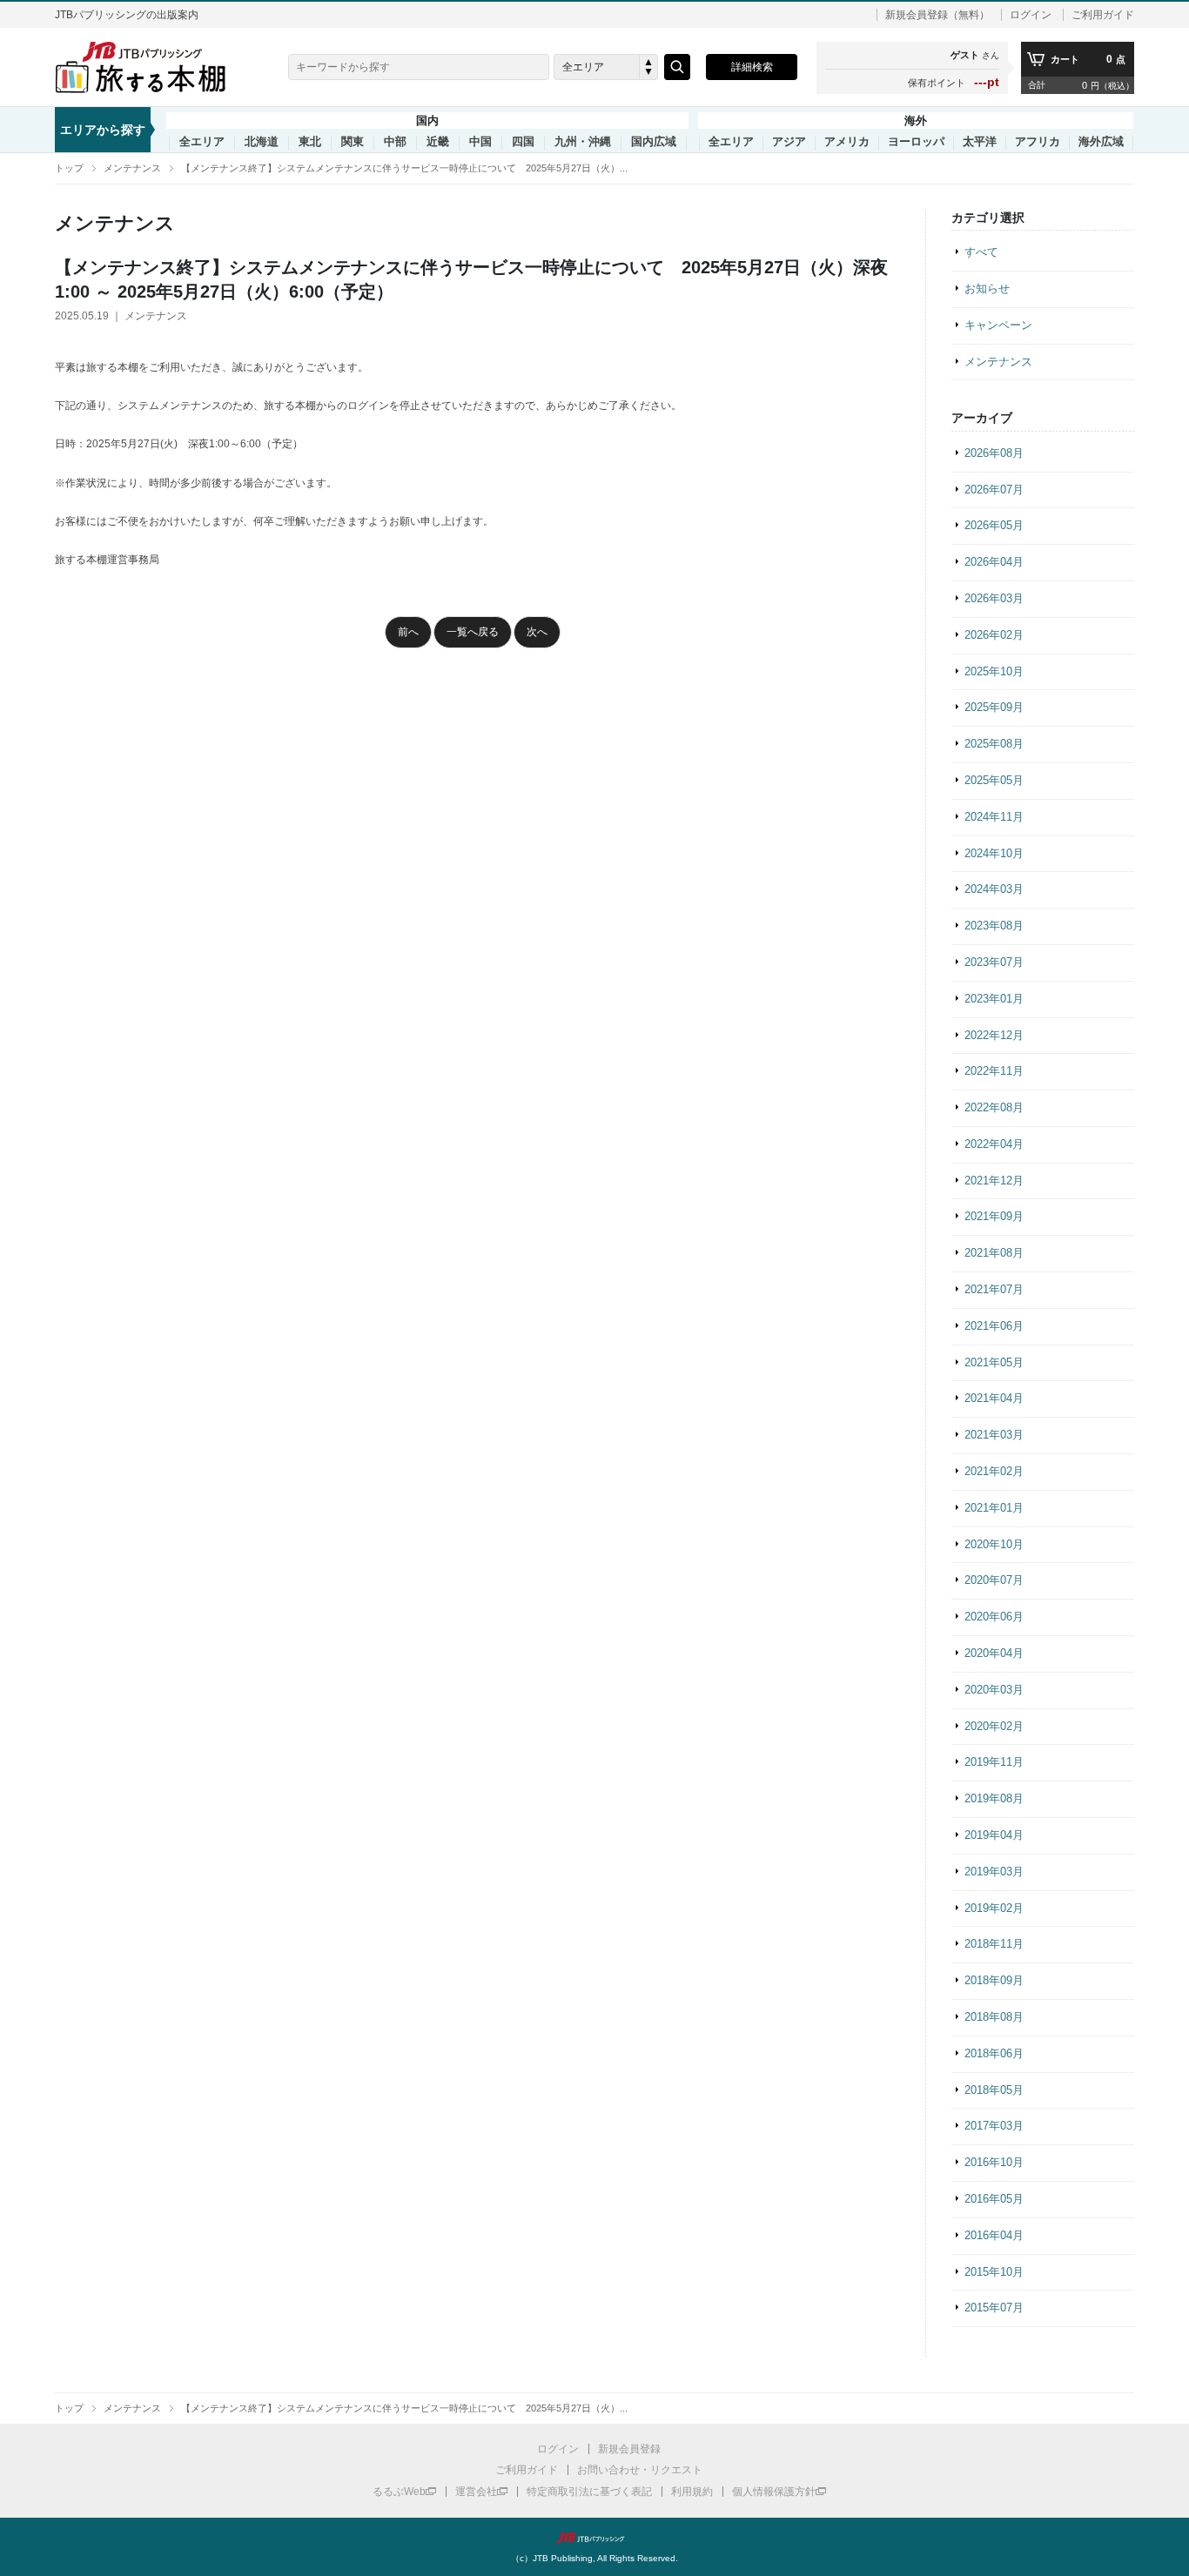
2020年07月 (994, 1580)
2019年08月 (994, 1798)
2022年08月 (994, 1107)
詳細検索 (752, 67)
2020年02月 (994, 1726)
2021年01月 (994, 1508)
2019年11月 (994, 1762)
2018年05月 (994, 2090)
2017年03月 (994, 2126)
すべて (981, 252)
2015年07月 (994, 2308)
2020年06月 (994, 1617)
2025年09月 (994, 707)
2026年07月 (994, 490)
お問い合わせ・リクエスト (640, 2470)
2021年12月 (994, 1181)
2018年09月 (994, 1980)
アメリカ (847, 142)
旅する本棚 (151, 67)
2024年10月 (994, 853)
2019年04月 (994, 1835)
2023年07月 (994, 962)
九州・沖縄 (583, 142)
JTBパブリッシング (594, 2538)
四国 (523, 142)
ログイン (1031, 15)
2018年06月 (994, 2053)
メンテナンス (132, 168)
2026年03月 (994, 598)
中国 (480, 142)
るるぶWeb (399, 2492)
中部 (395, 142)
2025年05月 (994, 780)
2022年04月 (994, 1144)
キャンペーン (998, 325)
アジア (789, 142)
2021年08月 (994, 1253)
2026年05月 (994, 525)
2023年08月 (994, 926)
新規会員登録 (629, 2449)
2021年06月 (994, 1326)
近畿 (438, 142)
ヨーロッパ (916, 142)
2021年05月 (994, 1362)
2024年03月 (994, 889)
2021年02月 (994, 1471)
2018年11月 (994, 1944)
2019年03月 (994, 1872)
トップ (69, 168)
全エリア (202, 142)
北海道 (262, 142)
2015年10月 (994, 2272)
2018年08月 (994, 2017)
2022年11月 (994, 1071)
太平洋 (980, 142)
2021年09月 (994, 1216)
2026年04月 (994, 562)
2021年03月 (994, 1435)
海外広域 (1101, 142)
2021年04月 (994, 1398)
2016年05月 (994, 2199)
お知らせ (987, 288)
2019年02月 (994, 1908)
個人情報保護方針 (774, 2492)
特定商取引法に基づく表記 (589, 2492)
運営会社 (476, 2492)
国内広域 (654, 142)
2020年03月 (994, 1690)
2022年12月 (994, 1035)
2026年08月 (994, 453)
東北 (310, 142)
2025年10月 (994, 671)
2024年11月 (994, 817)
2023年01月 (994, 999)
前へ (408, 632)
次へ (537, 632)
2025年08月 (994, 744)
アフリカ (1038, 142)
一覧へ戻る (473, 632)
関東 (353, 142)
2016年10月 (994, 2162)
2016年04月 (994, 2235)
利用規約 (692, 2492)
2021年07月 (994, 1289)
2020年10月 (994, 1544)
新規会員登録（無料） (937, 15)
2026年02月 (994, 635)
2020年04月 (994, 1653)
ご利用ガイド (1103, 15)
